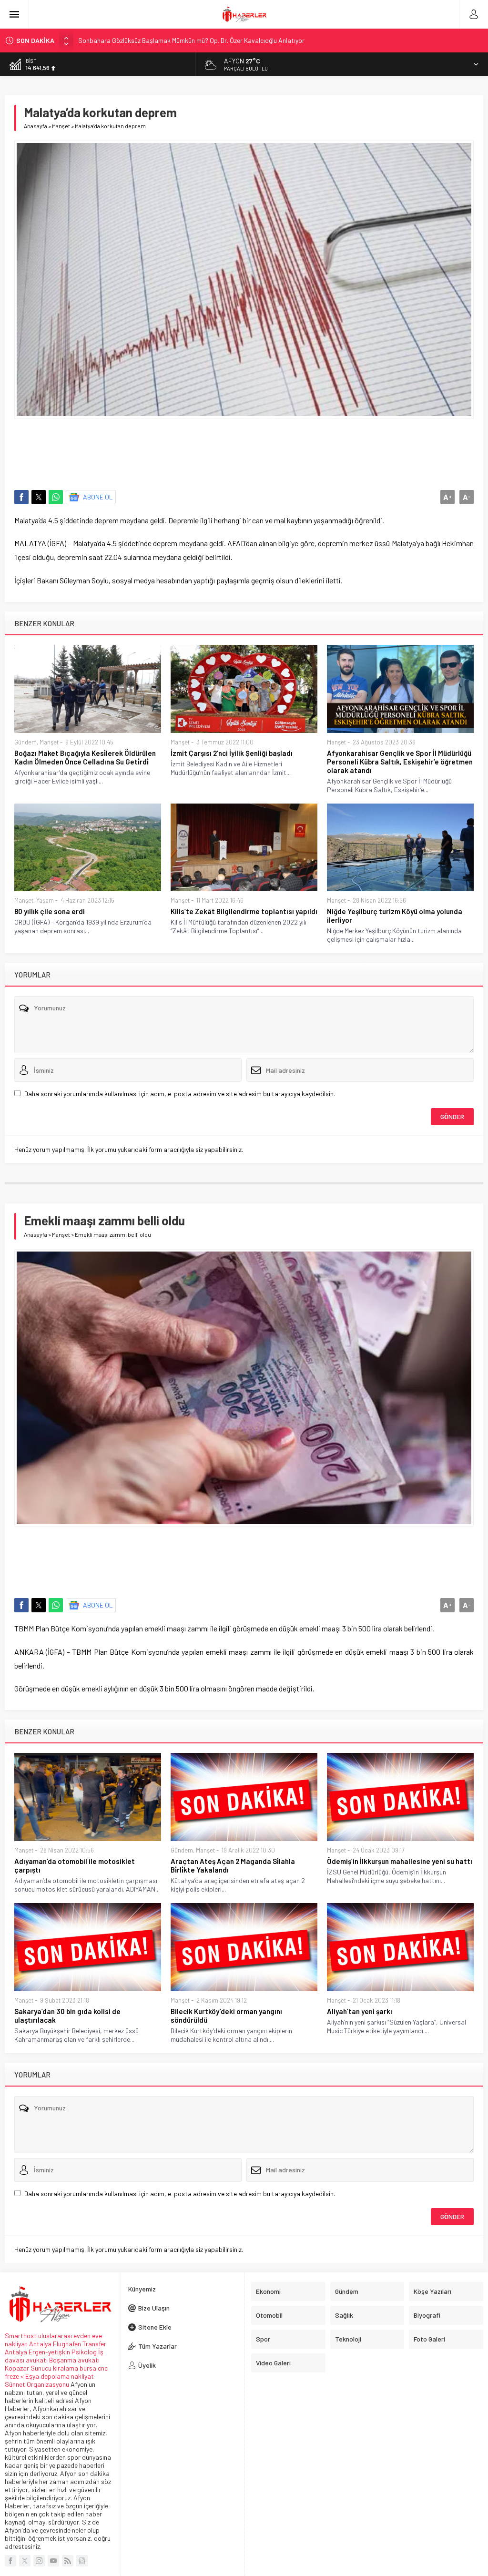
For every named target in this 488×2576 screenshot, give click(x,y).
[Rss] (68, 2561)
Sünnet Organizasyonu (37, 2384)
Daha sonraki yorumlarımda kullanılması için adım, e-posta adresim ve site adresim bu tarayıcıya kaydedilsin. (180, 1094)
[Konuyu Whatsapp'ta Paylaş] (56, 497)
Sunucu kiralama (54, 2368)
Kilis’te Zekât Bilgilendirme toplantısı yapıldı (244, 911)
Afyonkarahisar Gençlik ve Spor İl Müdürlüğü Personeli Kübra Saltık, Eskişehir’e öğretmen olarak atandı (400, 762)
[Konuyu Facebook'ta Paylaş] (21, 497)
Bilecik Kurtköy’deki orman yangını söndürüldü (226, 2016)
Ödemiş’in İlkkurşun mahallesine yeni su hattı (400, 1861)
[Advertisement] (244, 449)
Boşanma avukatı (74, 2360)
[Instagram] (39, 2561)
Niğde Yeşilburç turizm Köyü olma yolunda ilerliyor (395, 916)
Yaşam (45, 900)
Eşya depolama (47, 2376)
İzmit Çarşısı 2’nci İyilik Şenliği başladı (232, 753)
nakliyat (82, 2376)
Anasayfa (36, 126)
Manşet (61, 126)
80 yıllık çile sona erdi (50, 911)
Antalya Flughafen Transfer (68, 2344)
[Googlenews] (82, 2561)
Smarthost (21, 2336)
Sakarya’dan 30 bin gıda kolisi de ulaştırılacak (67, 2016)
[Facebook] (10, 2561)
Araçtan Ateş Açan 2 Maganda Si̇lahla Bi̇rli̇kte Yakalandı (233, 1865)
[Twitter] (25, 2561)
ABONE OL (98, 497)
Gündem (25, 742)
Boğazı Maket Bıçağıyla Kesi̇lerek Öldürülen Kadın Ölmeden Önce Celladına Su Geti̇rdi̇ (85, 757)
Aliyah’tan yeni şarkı (360, 2011)
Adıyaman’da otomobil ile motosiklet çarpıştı (75, 1865)
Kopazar (17, 2368)
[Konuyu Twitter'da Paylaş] (39, 497)
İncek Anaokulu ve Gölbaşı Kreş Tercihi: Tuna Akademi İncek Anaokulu (177, 40)
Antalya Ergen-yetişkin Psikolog (51, 2352)
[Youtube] (53, 2561)
